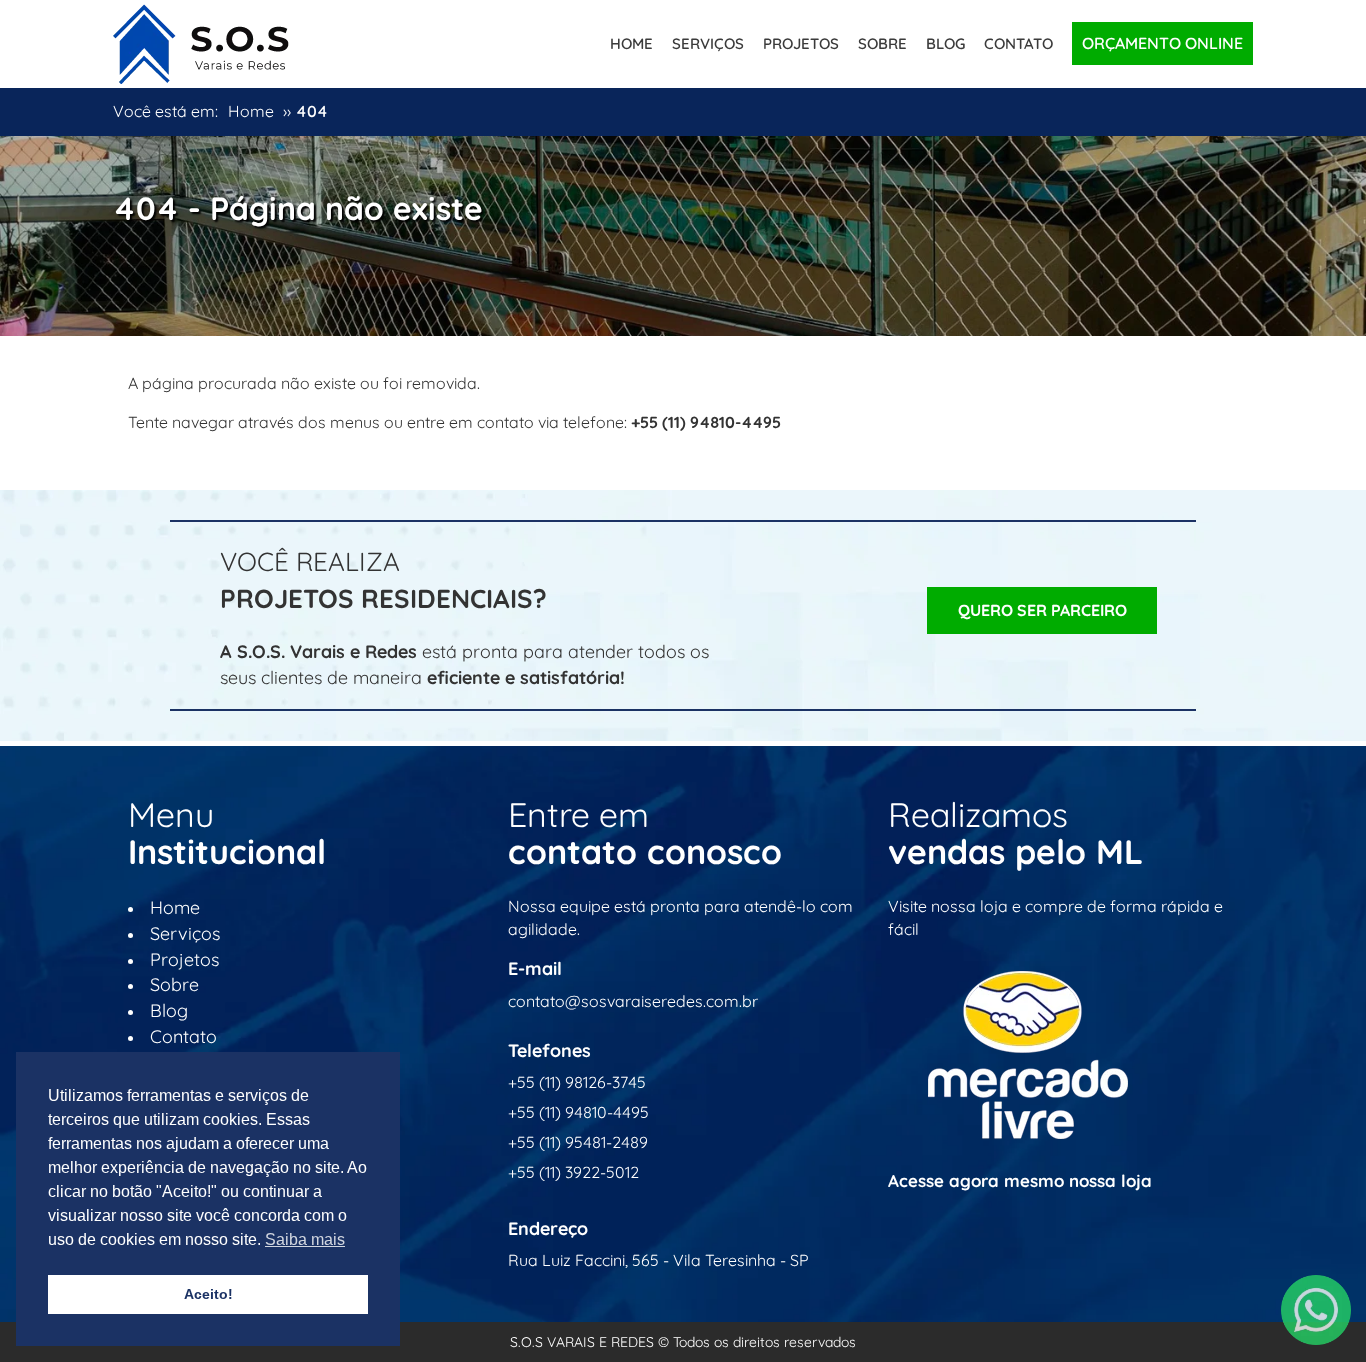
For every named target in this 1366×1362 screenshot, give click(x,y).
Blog (945, 43)
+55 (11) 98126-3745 (577, 1082)
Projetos (801, 43)
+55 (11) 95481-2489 (578, 1142)
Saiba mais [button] (305, 1239)
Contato (1018, 43)
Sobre (882, 43)
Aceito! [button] (208, 1294)
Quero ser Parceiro (1042, 610)
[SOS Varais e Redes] (201, 40)
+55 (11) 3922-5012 (573, 1172)
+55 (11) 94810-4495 (578, 1112)
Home (631, 43)
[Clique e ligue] (1316, 1310)
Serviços (708, 43)
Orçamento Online (1162, 43)
